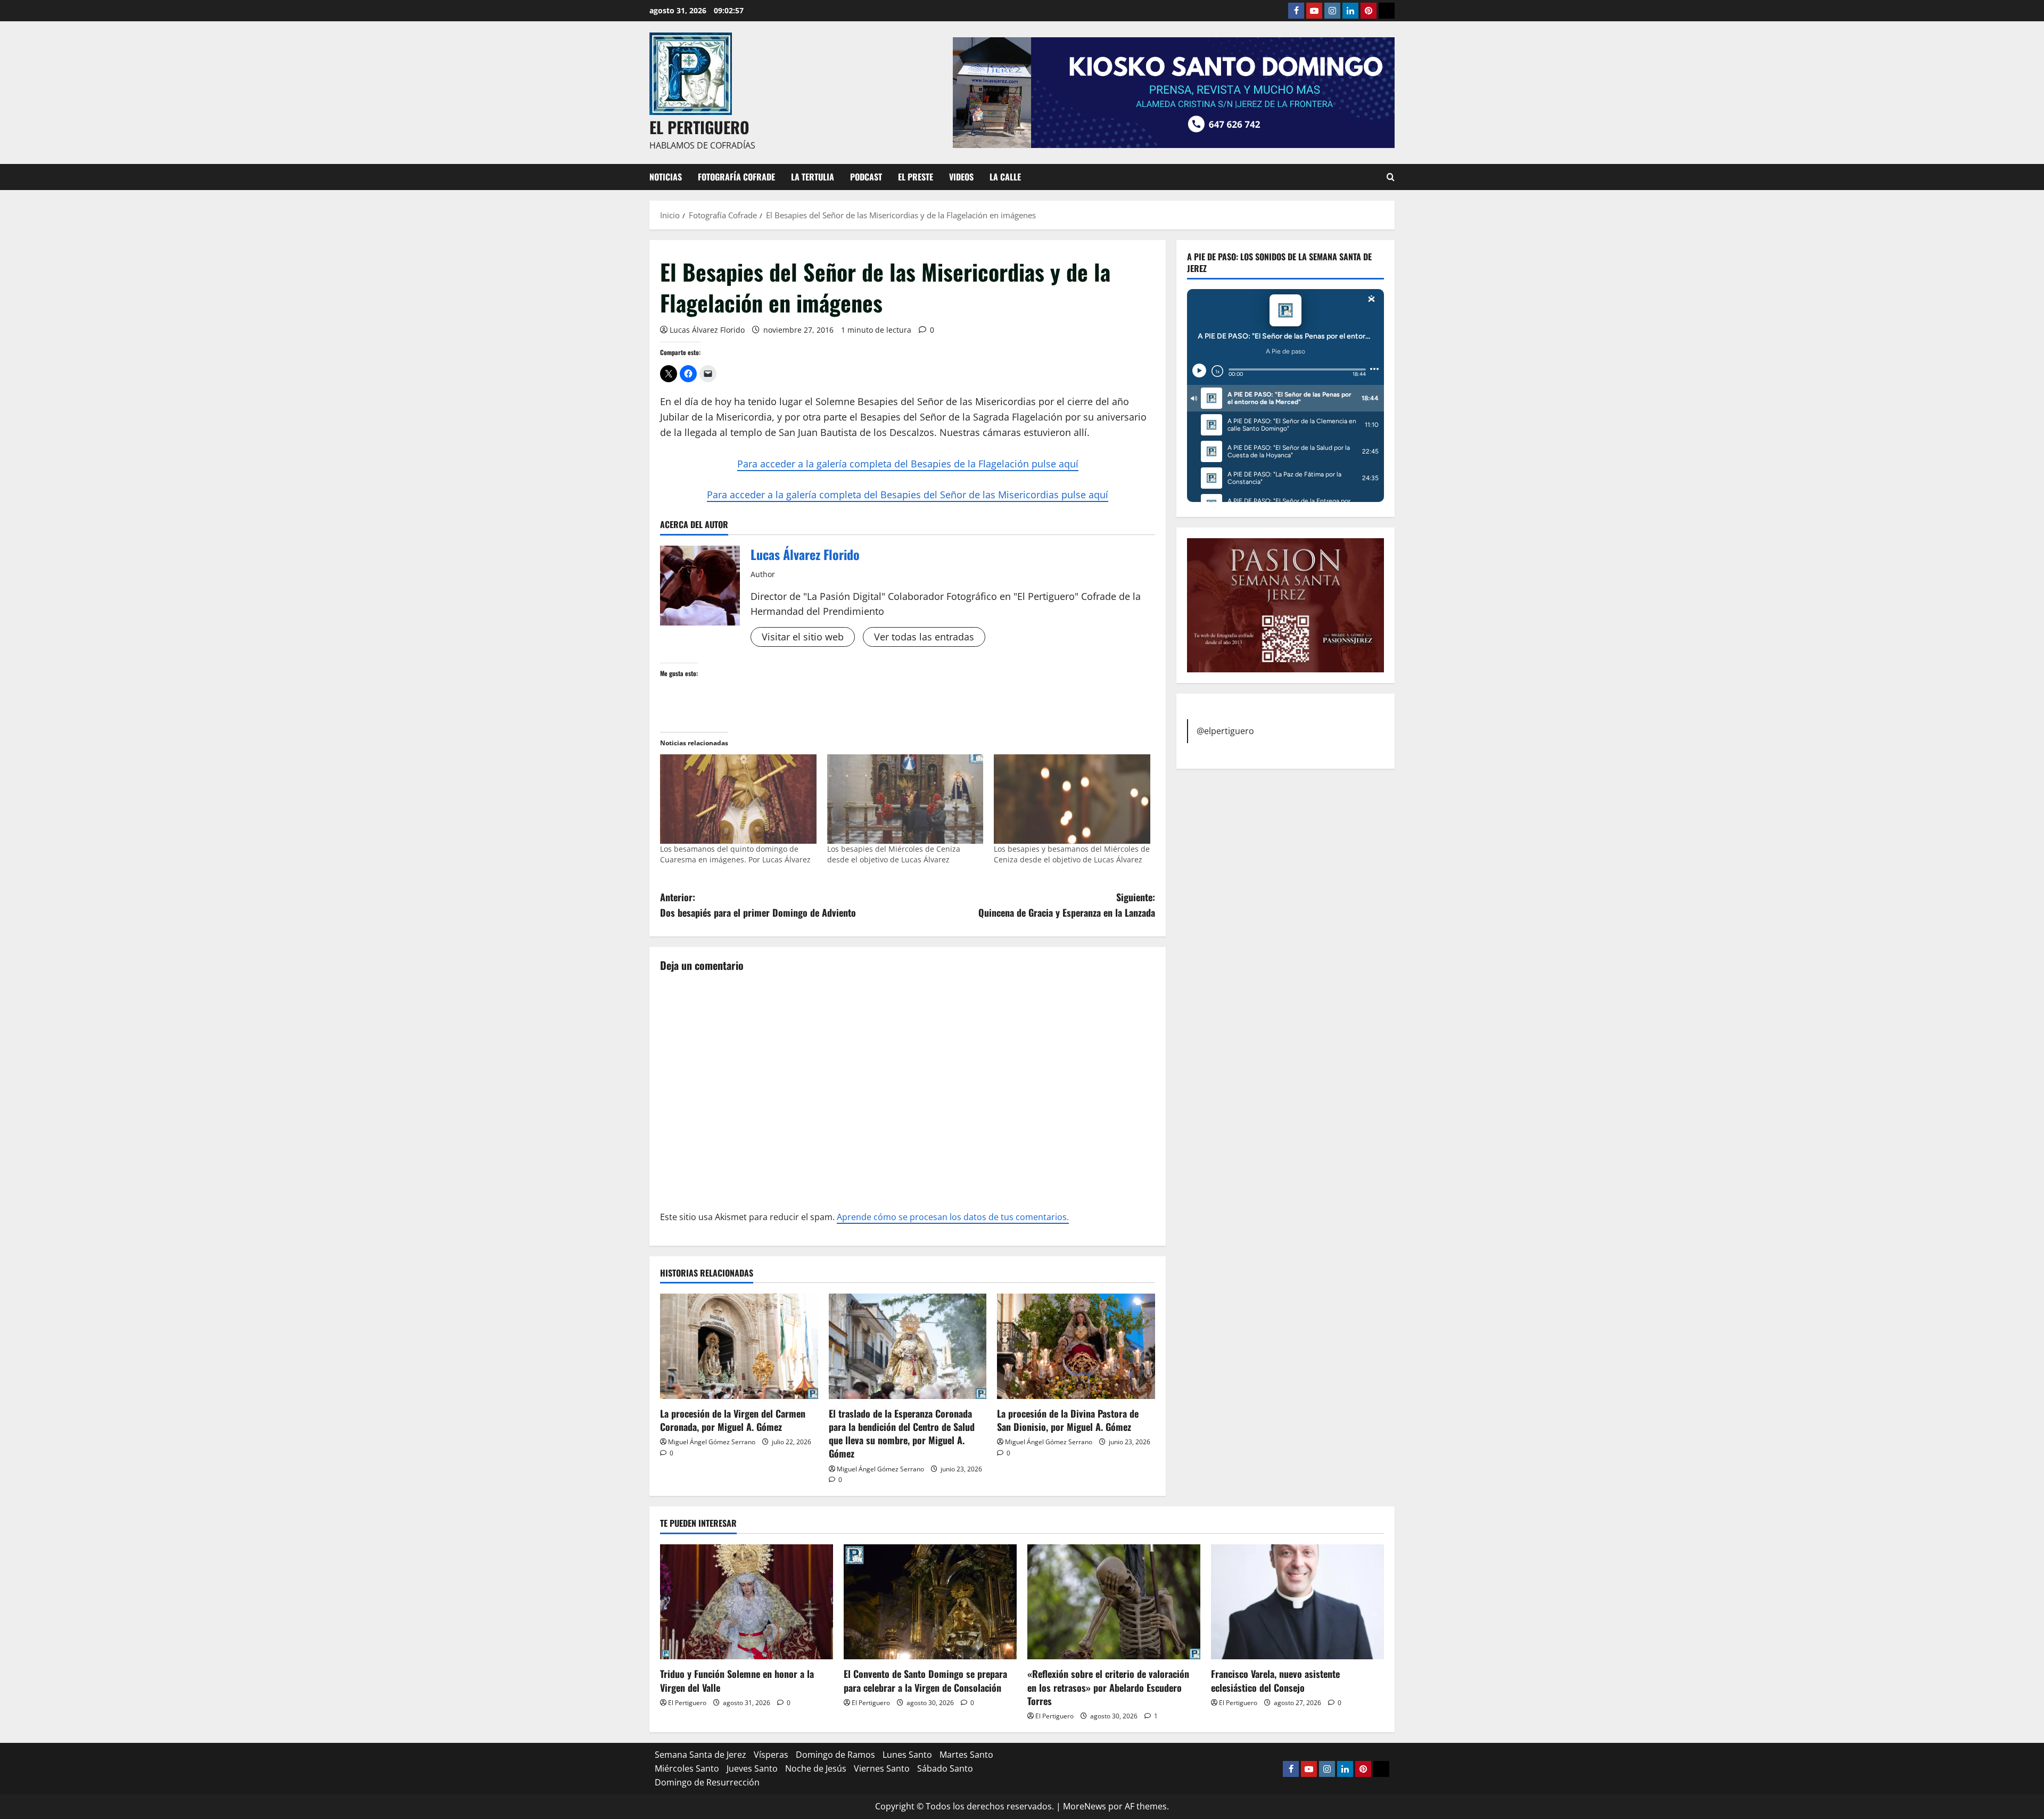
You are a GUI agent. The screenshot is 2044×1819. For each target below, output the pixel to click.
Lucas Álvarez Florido (707, 330)
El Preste (916, 177)
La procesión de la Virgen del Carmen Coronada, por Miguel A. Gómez (733, 1420)
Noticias (666, 177)
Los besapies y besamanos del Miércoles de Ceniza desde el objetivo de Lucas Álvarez (1072, 854)
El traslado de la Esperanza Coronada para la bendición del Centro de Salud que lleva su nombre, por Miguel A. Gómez (902, 1434)
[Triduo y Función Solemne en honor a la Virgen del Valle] (747, 1602)
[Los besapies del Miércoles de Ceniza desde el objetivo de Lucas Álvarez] (905, 799)
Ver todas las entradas (924, 637)
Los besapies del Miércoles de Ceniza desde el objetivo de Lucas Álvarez (894, 854)
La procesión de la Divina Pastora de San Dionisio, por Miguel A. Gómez (1068, 1420)
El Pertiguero (687, 1703)
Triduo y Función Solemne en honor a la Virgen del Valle (737, 1680)
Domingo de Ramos (835, 1755)
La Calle (1005, 177)
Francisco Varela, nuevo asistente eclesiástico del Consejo (1275, 1680)
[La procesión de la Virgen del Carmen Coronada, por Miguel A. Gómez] (739, 1346)
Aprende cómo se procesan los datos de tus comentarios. (953, 1217)
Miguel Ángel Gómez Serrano (712, 1442)
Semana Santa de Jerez (700, 1755)
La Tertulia (813, 177)
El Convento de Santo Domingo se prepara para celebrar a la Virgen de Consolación (925, 1680)
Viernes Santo (882, 1768)
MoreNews (1085, 1806)
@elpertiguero (1225, 730)
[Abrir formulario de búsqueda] (1391, 177)
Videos (961, 177)
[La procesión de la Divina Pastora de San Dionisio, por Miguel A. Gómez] (1076, 1346)
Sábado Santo (945, 1768)
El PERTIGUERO (699, 127)
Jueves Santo (752, 1768)
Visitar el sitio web (803, 637)
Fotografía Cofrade (736, 177)
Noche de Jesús (816, 1768)
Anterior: (758, 905)
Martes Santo (966, 1755)
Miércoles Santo (687, 1768)
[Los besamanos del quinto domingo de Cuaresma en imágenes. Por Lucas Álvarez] (738, 799)
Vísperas (771, 1755)
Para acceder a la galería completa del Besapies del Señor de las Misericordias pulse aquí (908, 495)
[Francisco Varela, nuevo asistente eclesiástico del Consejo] (1297, 1602)
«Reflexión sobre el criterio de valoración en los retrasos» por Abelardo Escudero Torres (1108, 1687)
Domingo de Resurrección (707, 1782)
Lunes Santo (907, 1755)
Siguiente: (1067, 905)
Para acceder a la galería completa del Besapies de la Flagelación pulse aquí (908, 464)
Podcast (866, 177)
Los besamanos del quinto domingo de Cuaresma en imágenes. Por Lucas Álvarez (735, 854)
